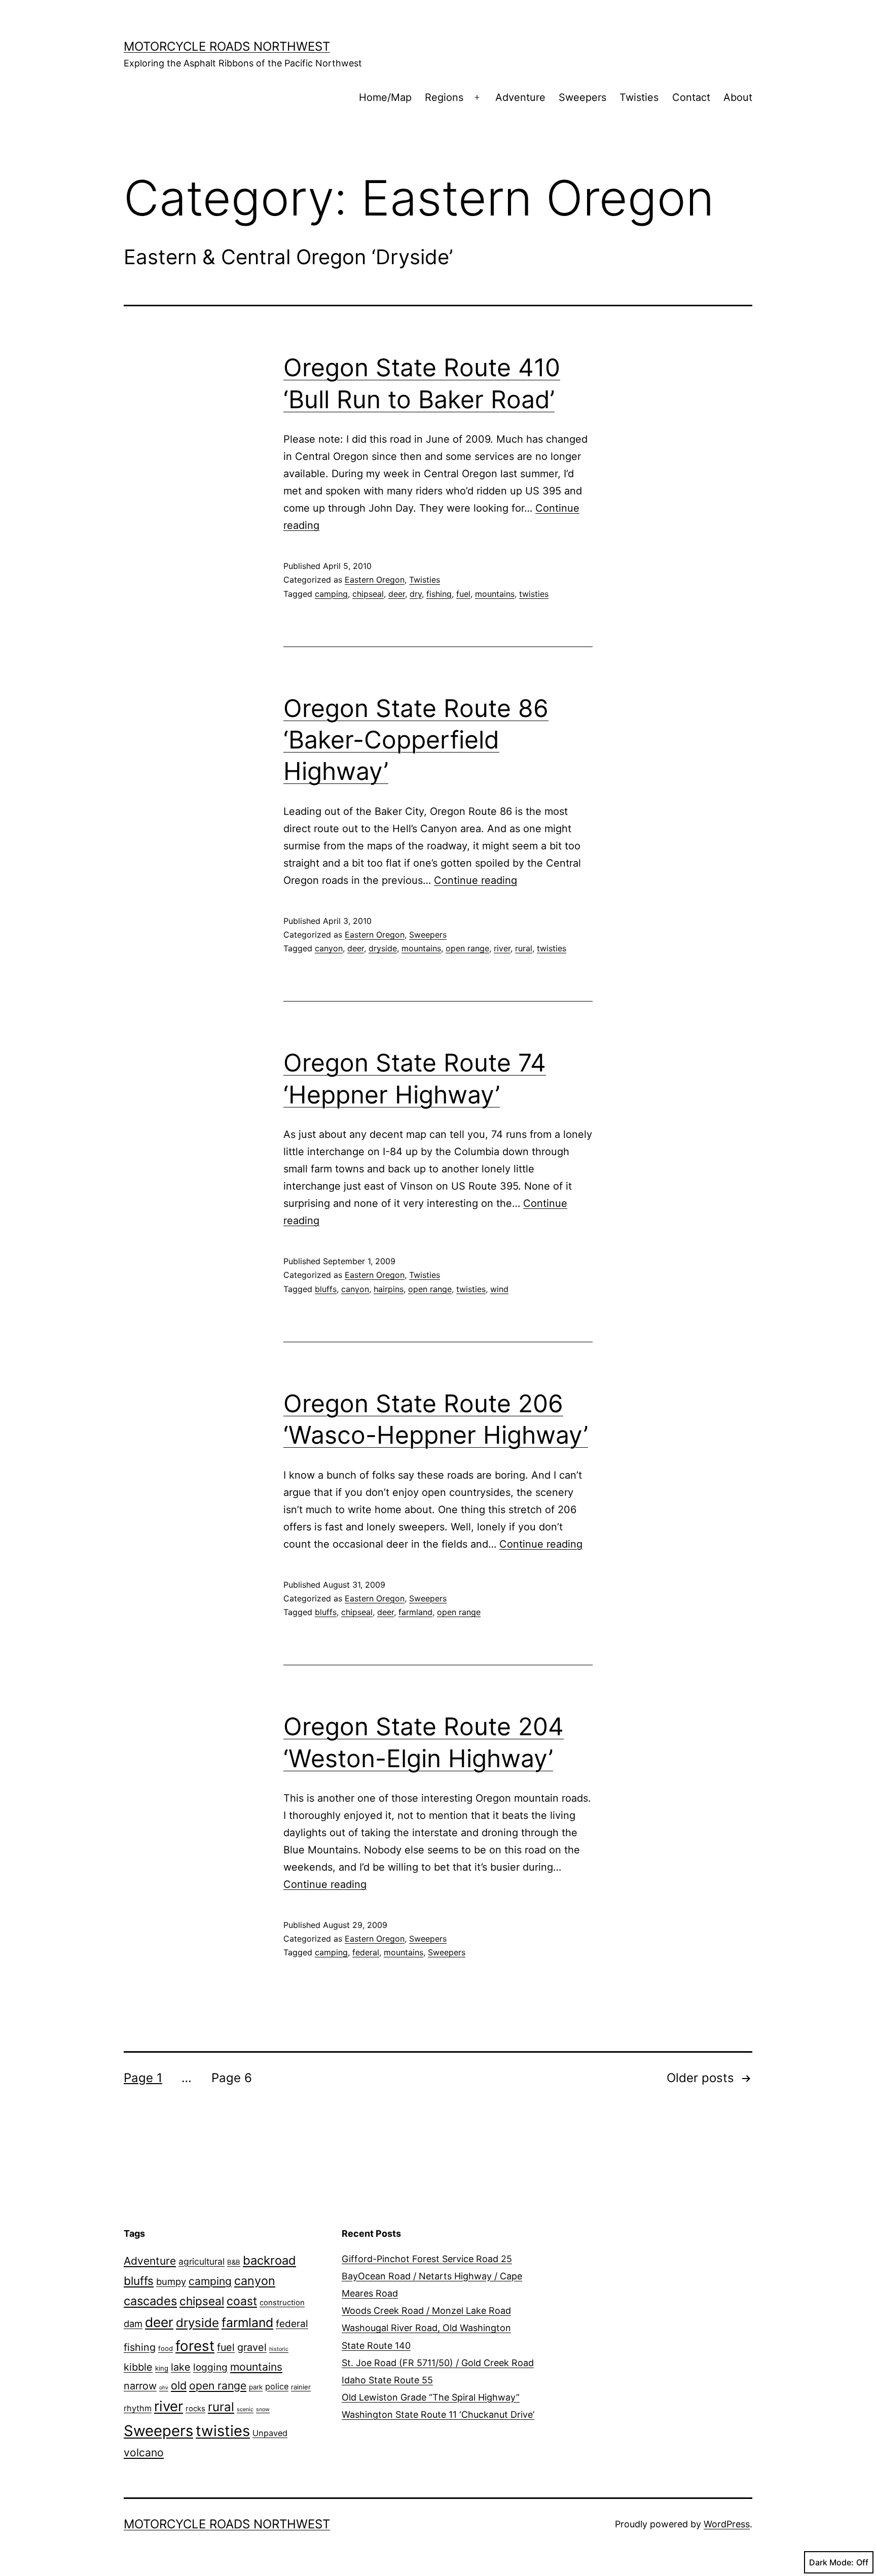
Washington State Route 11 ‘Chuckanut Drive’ (438, 2414)
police (277, 2386)
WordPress (727, 2524)
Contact (691, 97)
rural (524, 948)
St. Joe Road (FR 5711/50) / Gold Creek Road (438, 2363)
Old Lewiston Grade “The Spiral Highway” (431, 2397)
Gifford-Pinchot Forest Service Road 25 (427, 2259)
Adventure (520, 97)
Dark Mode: (831, 2562)
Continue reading (476, 880)
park (256, 2387)
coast (242, 2301)
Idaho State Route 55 (387, 2380)
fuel (463, 594)
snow (263, 2409)
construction (282, 2303)
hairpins (389, 1289)
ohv (164, 2388)
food (166, 2348)
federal (366, 1952)
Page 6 (232, 2078)
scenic (245, 2409)
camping (331, 594)
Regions (444, 97)
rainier (301, 2387)
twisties (534, 594)
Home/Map (385, 97)
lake (181, 2367)
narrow (140, 2386)
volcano (144, 2453)
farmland (415, 1612)
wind (499, 1289)
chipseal (368, 594)
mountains (495, 594)
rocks (195, 2409)
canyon (329, 948)
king (162, 2368)
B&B (234, 2262)
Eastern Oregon (375, 580)
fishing (439, 594)
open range (467, 948)
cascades (150, 2301)
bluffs (326, 1289)
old (179, 2385)
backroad (269, 2260)
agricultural (202, 2261)
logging (210, 2367)
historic (279, 2349)
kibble (138, 2367)
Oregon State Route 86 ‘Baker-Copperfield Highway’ (416, 740)
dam (133, 2323)
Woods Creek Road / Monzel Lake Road (426, 2311)
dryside (383, 948)
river (502, 948)
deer (397, 594)
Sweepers (582, 97)
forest (195, 2346)
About (738, 97)
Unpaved (270, 2433)
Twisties (639, 97)
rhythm (138, 2408)
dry (416, 594)
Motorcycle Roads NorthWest (227, 46)
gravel (252, 2347)
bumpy (171, 2281)
